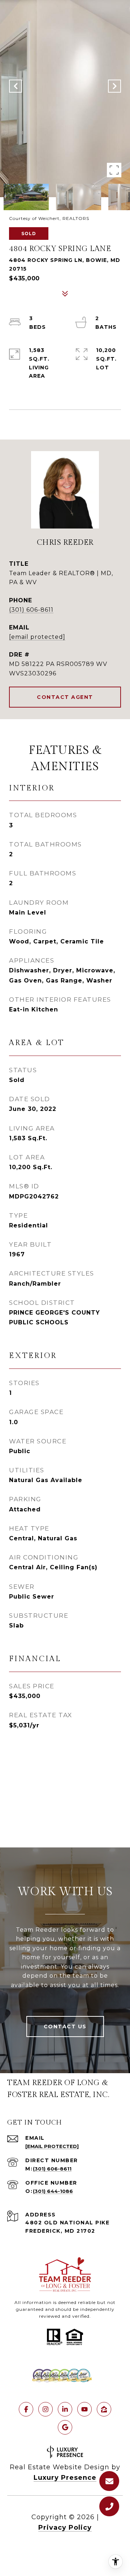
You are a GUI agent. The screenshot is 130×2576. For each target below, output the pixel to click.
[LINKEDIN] (65, 2409)
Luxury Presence (65, 2478)
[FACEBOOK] (26, 2409)
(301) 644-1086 (53, 2191)
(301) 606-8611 (31, 610)
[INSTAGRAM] (45, 2409)
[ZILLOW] (104, 2409)
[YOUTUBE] (84, 2409)
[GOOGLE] (65, 2427)
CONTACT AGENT (65, 697)
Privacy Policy (65, 2528)
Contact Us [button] (65, 2027)
